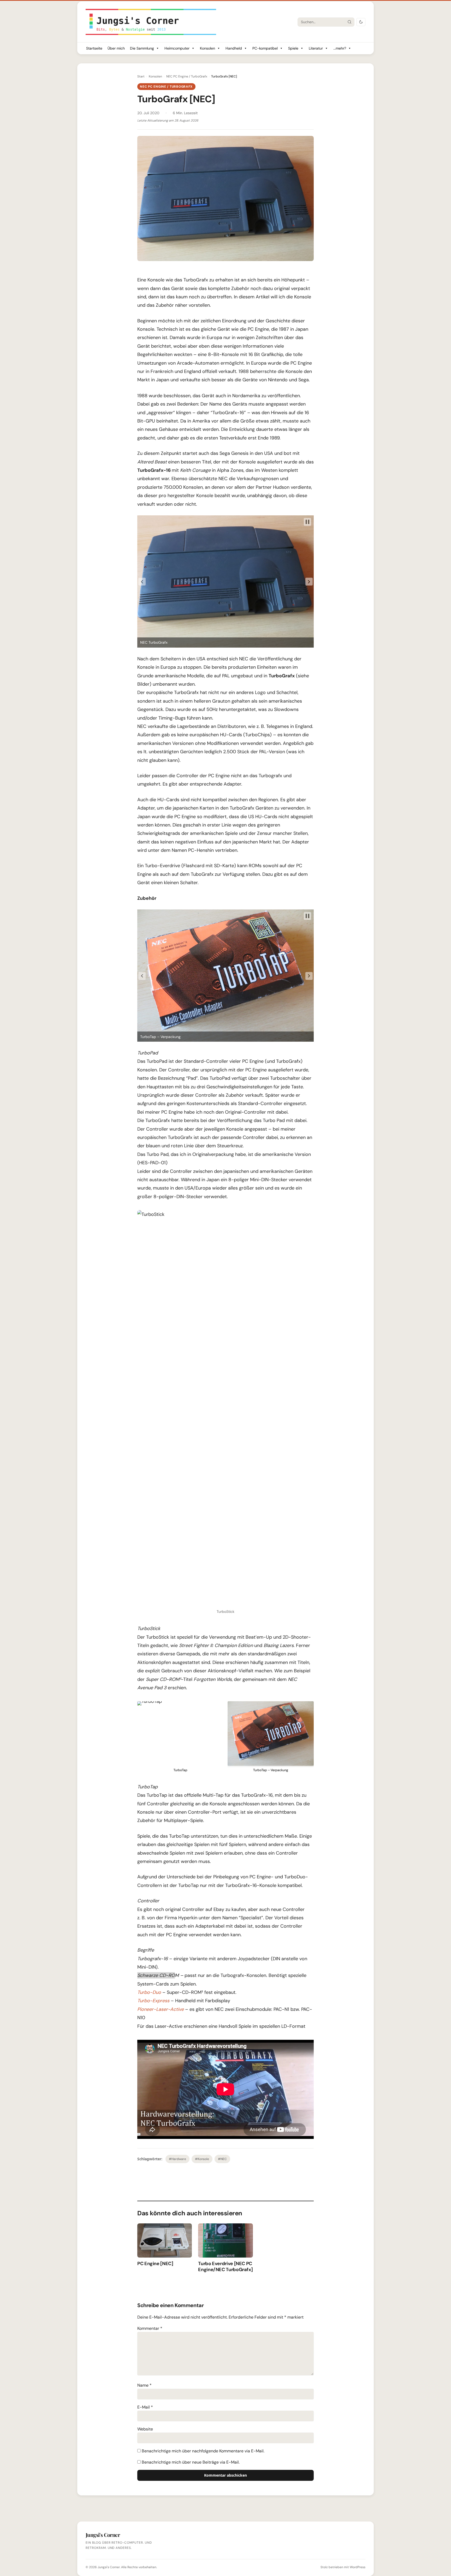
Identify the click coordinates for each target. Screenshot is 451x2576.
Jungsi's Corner (109, 2567)
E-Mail (145, 2407)
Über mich (116, 48)
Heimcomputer (177, 48)
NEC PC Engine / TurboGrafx (187, 76)
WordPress (358, 2567)
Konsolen (207, 48)
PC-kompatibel (265, 48)
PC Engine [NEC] (155, 2264)
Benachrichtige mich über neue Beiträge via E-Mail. (191, 2462)
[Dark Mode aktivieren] (361, 22)
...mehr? (340, 48)
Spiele (293, 48)
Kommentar (150, 2328)
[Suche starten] (349, 22)
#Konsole (202, 2159)
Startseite (94, 48)
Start (141, 76)
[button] (142, 582)
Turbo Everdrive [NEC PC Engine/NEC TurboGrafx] (225, 2267)
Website (145, 2429)
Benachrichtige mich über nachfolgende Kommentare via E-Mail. (203, 2451)
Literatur (316, 48)
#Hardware (177, 2159)
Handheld (234, 48)
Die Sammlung (142, 48)
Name (144, 2385)
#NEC (222, 2159)
